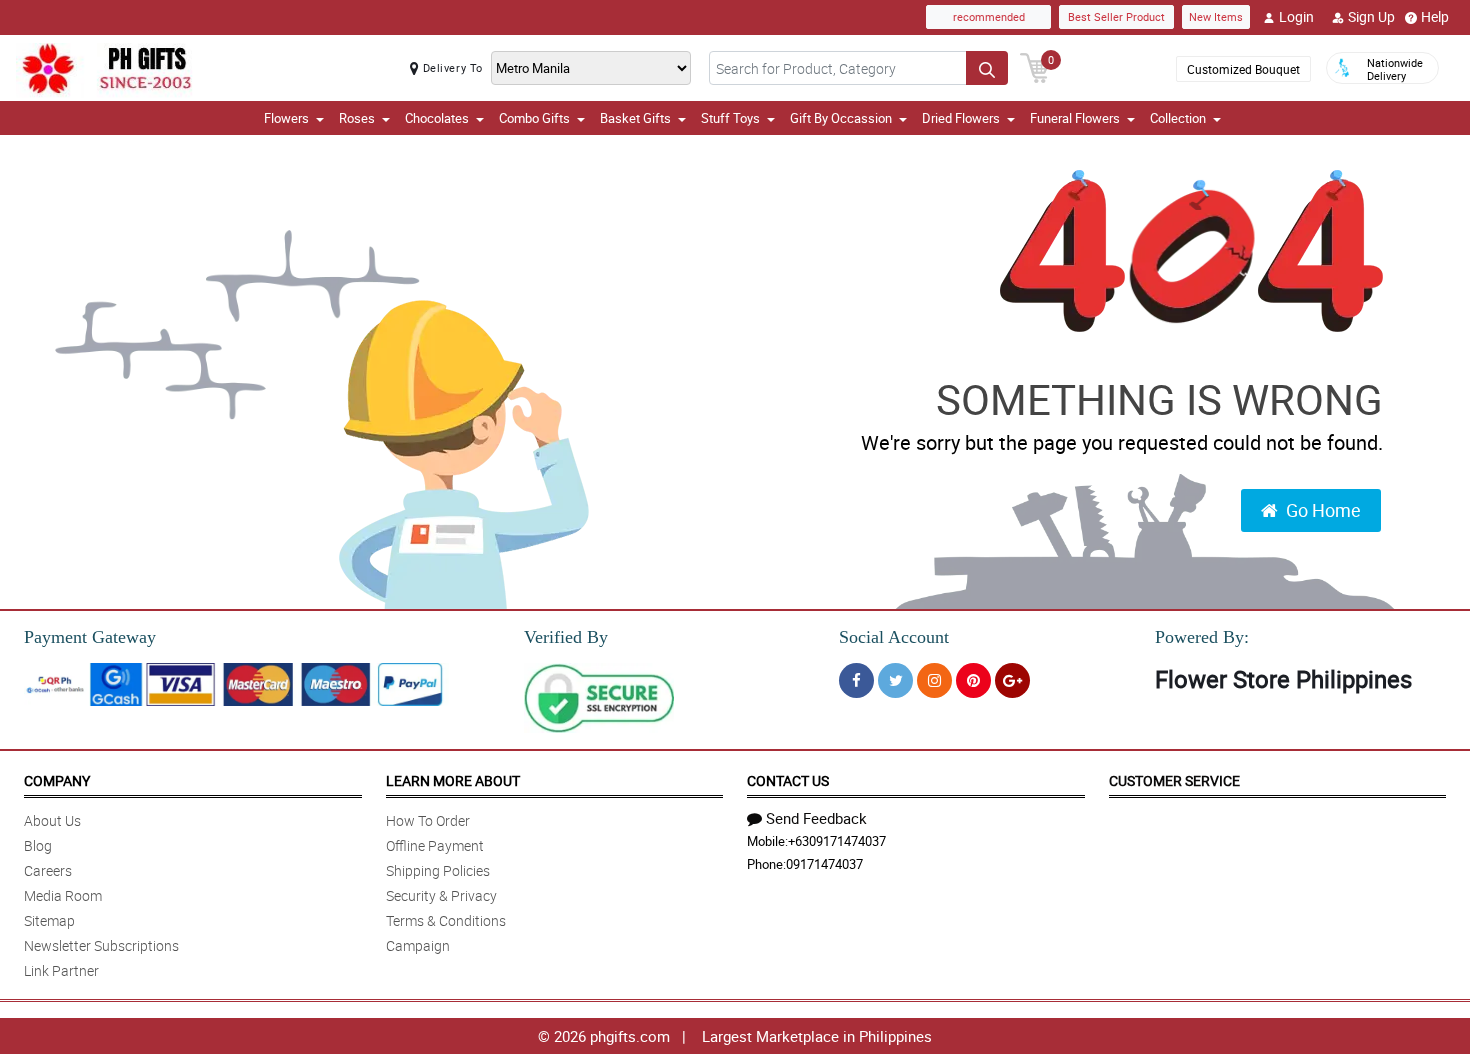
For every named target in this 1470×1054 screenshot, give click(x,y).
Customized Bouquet (1243, 69)
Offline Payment (435, 845)
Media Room (63, 895)
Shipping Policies (438, 870)
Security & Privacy (441, 895)
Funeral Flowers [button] (1075, 118)
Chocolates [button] (437, 118)
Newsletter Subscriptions (101, 945)
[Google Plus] (1012, 680)
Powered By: (1202, 637)
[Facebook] (856, 680)
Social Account (894, 637)
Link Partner (61, 970)
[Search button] (987, 68)
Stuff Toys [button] (730, 118)
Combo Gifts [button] (534, 118)
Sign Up (1371, 16)
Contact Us (788, 780)
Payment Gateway (90, 637)
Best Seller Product (1116, 16)
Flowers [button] (286, 118)
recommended (989, 16)
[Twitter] (895, 680)
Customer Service (1174, 780)
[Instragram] (934, 680)
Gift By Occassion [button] (841, 118)
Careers (48, 870)
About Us (52, 820)
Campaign (418, 945)
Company (57, 780)
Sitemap (49, 920)
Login (1296, 16)
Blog (38, 845)
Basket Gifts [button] (635, 118)
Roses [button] (357, 118)
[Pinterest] (973, 680)
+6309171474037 (837, 841)
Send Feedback (816, 818)
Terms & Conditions (446, 920)
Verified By (566, 637)
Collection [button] (1178, 118)
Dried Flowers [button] (961, 118)
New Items (1216, 16)
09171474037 (824, 864)
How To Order (428, 820)
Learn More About (453, 780)
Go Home (1323, 510)
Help (1435, 16)
